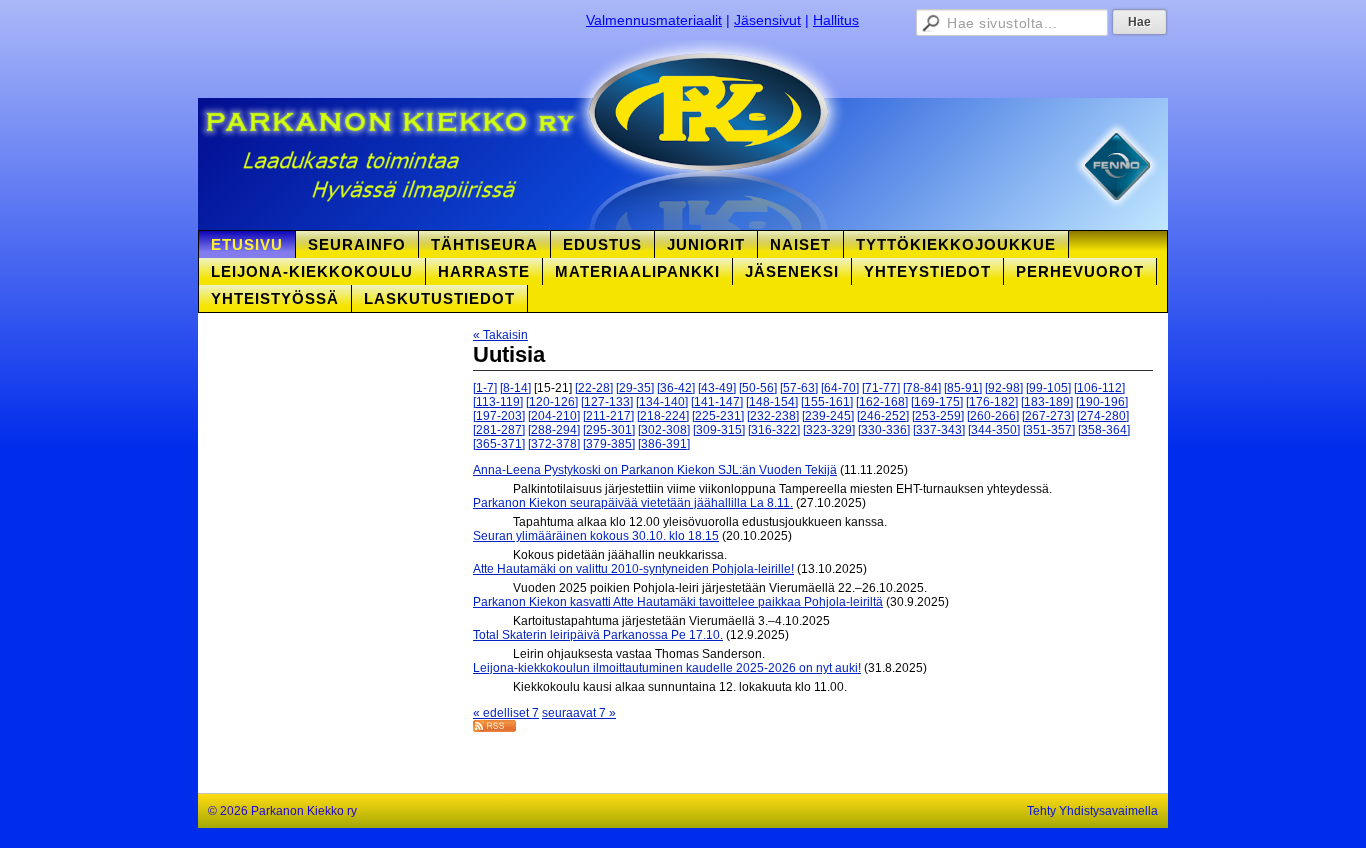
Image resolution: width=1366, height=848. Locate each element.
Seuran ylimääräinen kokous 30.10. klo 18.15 (596, 536)
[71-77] (881, 388)
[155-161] (827, 402)
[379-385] (609, 444)
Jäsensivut (767, 20)
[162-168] (882, 402)
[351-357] (1049, 430)
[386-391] (664, 444)
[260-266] (993, 416)
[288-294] (554, 430)
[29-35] (635, 388)
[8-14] (515, 388)
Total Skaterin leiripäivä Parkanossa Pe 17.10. (598, 635)
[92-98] (1004, 388)
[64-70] (840, 388)
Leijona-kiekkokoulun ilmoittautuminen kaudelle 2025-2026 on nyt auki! (667, 668)
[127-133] (607, 402)
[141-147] (717, 402)
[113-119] (498, 402)
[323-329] (829, 430)
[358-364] (1104, 430)
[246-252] (883, 416)
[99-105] (1048, 388)
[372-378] (554, 444)
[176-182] (992, 402)
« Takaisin (500, 335)
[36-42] (676, 388)
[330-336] (884, 430)
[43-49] (717, 388)
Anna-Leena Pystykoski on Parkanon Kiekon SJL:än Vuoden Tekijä (655, 470)
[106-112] (1099, 388)
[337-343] (939, 430)
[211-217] (608, 416)
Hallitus (836, 20)
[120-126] (552, 402)
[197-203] (499, 416)
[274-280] (1103, 416)
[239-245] (828, 416)
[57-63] (799, 388)
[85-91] (963, 388)
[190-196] (1102, 402)
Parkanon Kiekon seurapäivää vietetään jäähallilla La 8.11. (633, 503)
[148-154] (772, 402)
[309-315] (719, 430)
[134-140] (662, 402)
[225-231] (718, 416)
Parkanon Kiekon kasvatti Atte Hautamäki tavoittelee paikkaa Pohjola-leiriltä (678, 602)
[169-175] (937, 402)
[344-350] (994, 430)
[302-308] (664, 430)
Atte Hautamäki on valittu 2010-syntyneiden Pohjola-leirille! (633, 569)
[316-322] (774, 430)
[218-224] (663, 416)
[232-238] (773, 416)
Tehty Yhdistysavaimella (1092, 811)
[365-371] (499, 444)
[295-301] (609, 430)
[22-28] (594, 388)
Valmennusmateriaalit (654, 20)
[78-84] (922, 388)
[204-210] (554, 416)
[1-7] (485, 388)
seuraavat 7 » (579, 713)
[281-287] (499, 430)
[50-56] (758, 388)
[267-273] (1048, 416)
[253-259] (938, 416)
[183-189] (1047, 402)
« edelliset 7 (506, 713)
